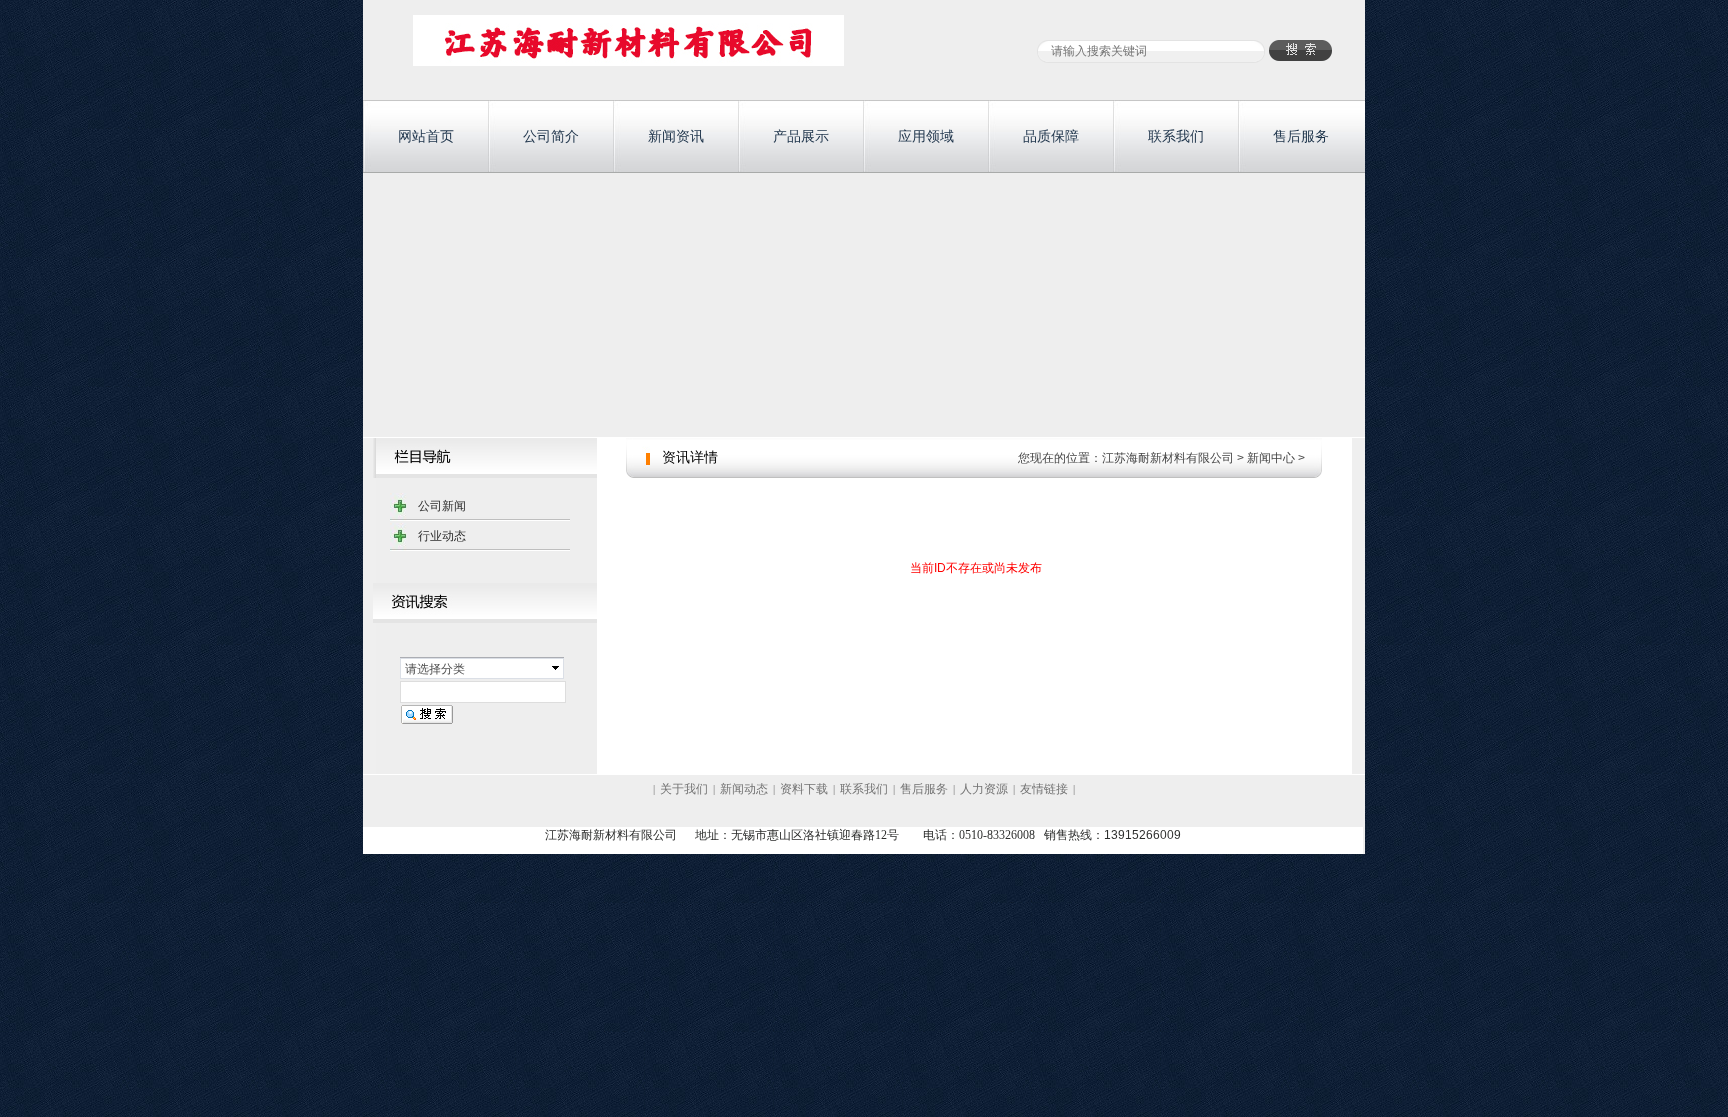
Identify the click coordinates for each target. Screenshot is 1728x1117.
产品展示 (801, 136)
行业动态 (442, 536)
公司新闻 (442, 506)
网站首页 (426, 136)
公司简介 (551, 136)
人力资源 (984, 789)
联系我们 (1176, 136)
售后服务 (1301, 136)
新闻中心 (1271, 458)
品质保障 (1051, 136)
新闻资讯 (676, 136)
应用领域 (926, 136)
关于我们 (684, 789)
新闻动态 (744, 789)
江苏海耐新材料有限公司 (1168, 458)
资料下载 (804, 789)
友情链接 (1044, 789)
